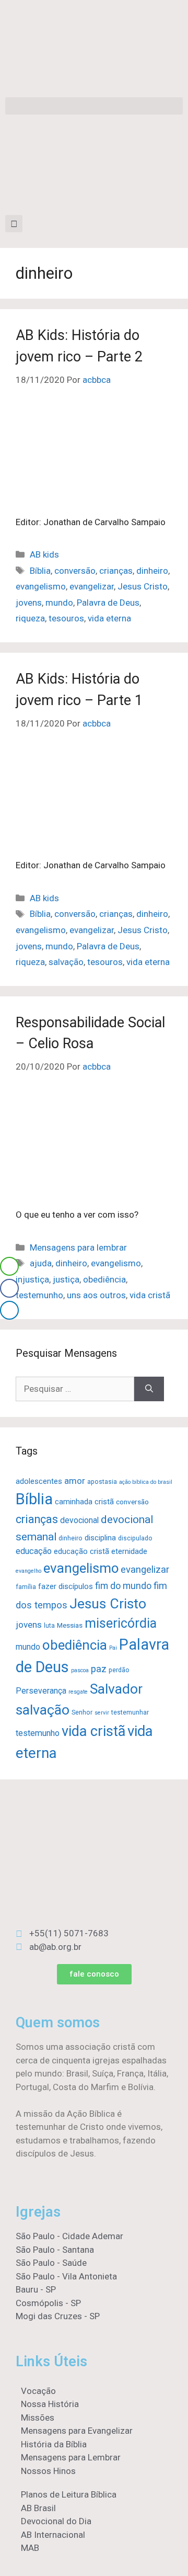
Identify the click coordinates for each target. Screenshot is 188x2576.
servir (102, 1713)
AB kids (44, 554)
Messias (70, 1625)
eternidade (129, 1551)
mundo (59, 603)
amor (75, 1481)
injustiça (32, 1279)
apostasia (102, 1482)
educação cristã (81, 1551)
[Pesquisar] (149, 1389)
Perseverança (41, 1691)
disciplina (100, 1538)
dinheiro (152, 571)
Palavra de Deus (108, 603)
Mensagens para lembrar (78, 1247)
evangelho (28, 1571)
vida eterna (109, 618)
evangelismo (41, 586)
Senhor (82, 1712)
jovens (29, 603)
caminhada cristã (84, 1502)
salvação (66, 962)
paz (99, 1669)
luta (49, 1626)
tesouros (66, 618)
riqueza (30, 618)
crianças (116, 571)
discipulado (135, 1538)
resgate (78, 1692)
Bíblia (40, 571)
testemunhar (130, 1712)
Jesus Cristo (143, 586)
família (26, 1587)
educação (34, 1551)
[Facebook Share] (9, 1288)
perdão (119, 1670)
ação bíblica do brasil (146, 1482)
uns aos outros (96, 1295)
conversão (75, 571)
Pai (113, 1648)
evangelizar (92, 586)
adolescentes (39, 1481)
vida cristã (150, 1295)
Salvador (116, 1689)
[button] (94, 106)
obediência (104, 1279)
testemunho (39, 1295)
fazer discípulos (66, 1586)
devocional (79, 1520)
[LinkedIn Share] (9, 1310)
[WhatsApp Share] (9, 1266)
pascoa (80, 1670)
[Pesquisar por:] (75, 1389)
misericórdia (121, 1623)
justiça (66, 1279)
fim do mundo (123, 1586)
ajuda (41, 1263)
